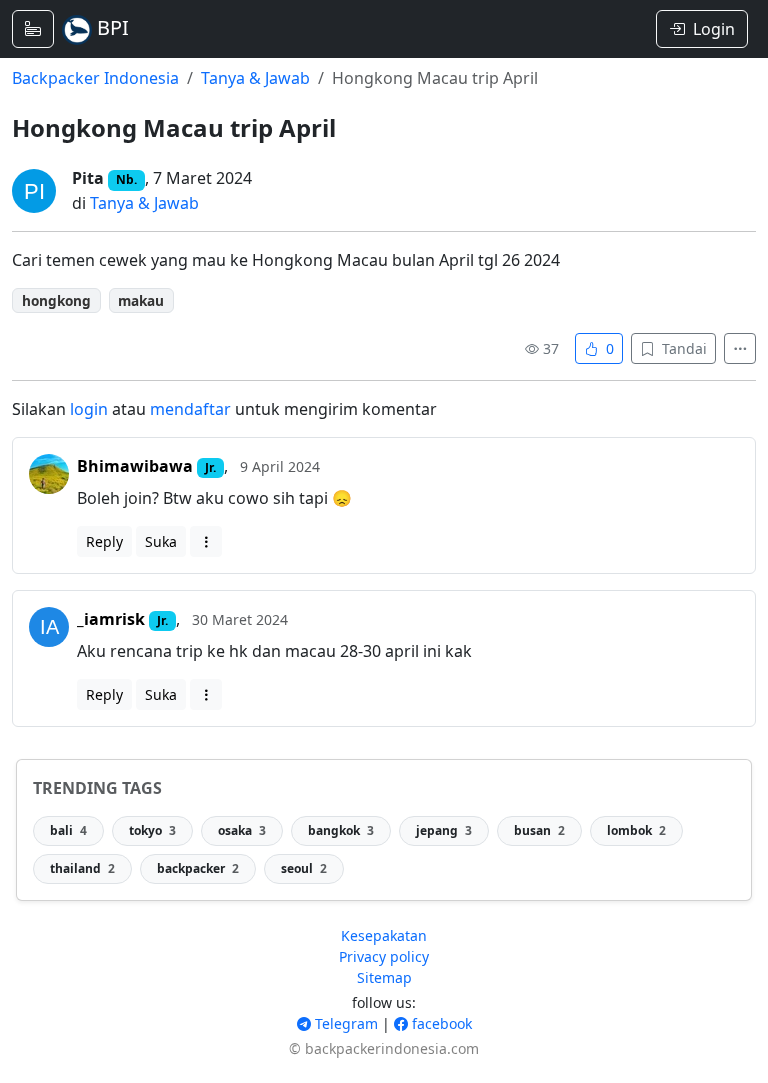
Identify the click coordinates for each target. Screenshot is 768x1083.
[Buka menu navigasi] (33, 29)
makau (141, 300)
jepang (444, 830)
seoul (304, 868)
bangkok (341, 830)
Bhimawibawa (135, 466)
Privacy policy (384, 956)
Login (714, 29)
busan (539, 830)
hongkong (56, 300)
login (89, 409)
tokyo (152, 830)
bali (68, 830)
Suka (161, 541)
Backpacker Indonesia (95, 78)
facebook (440, 1023)
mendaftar (190, 409)
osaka (242, 830)
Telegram (344, 1023)
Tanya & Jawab (255, 78)
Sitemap (384, 977)
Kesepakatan (384, 935)
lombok (636, 830)
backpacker (198, 868)
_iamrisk (111, 619)
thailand (82, 868)
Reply (104, 541)
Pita (88, 178)
